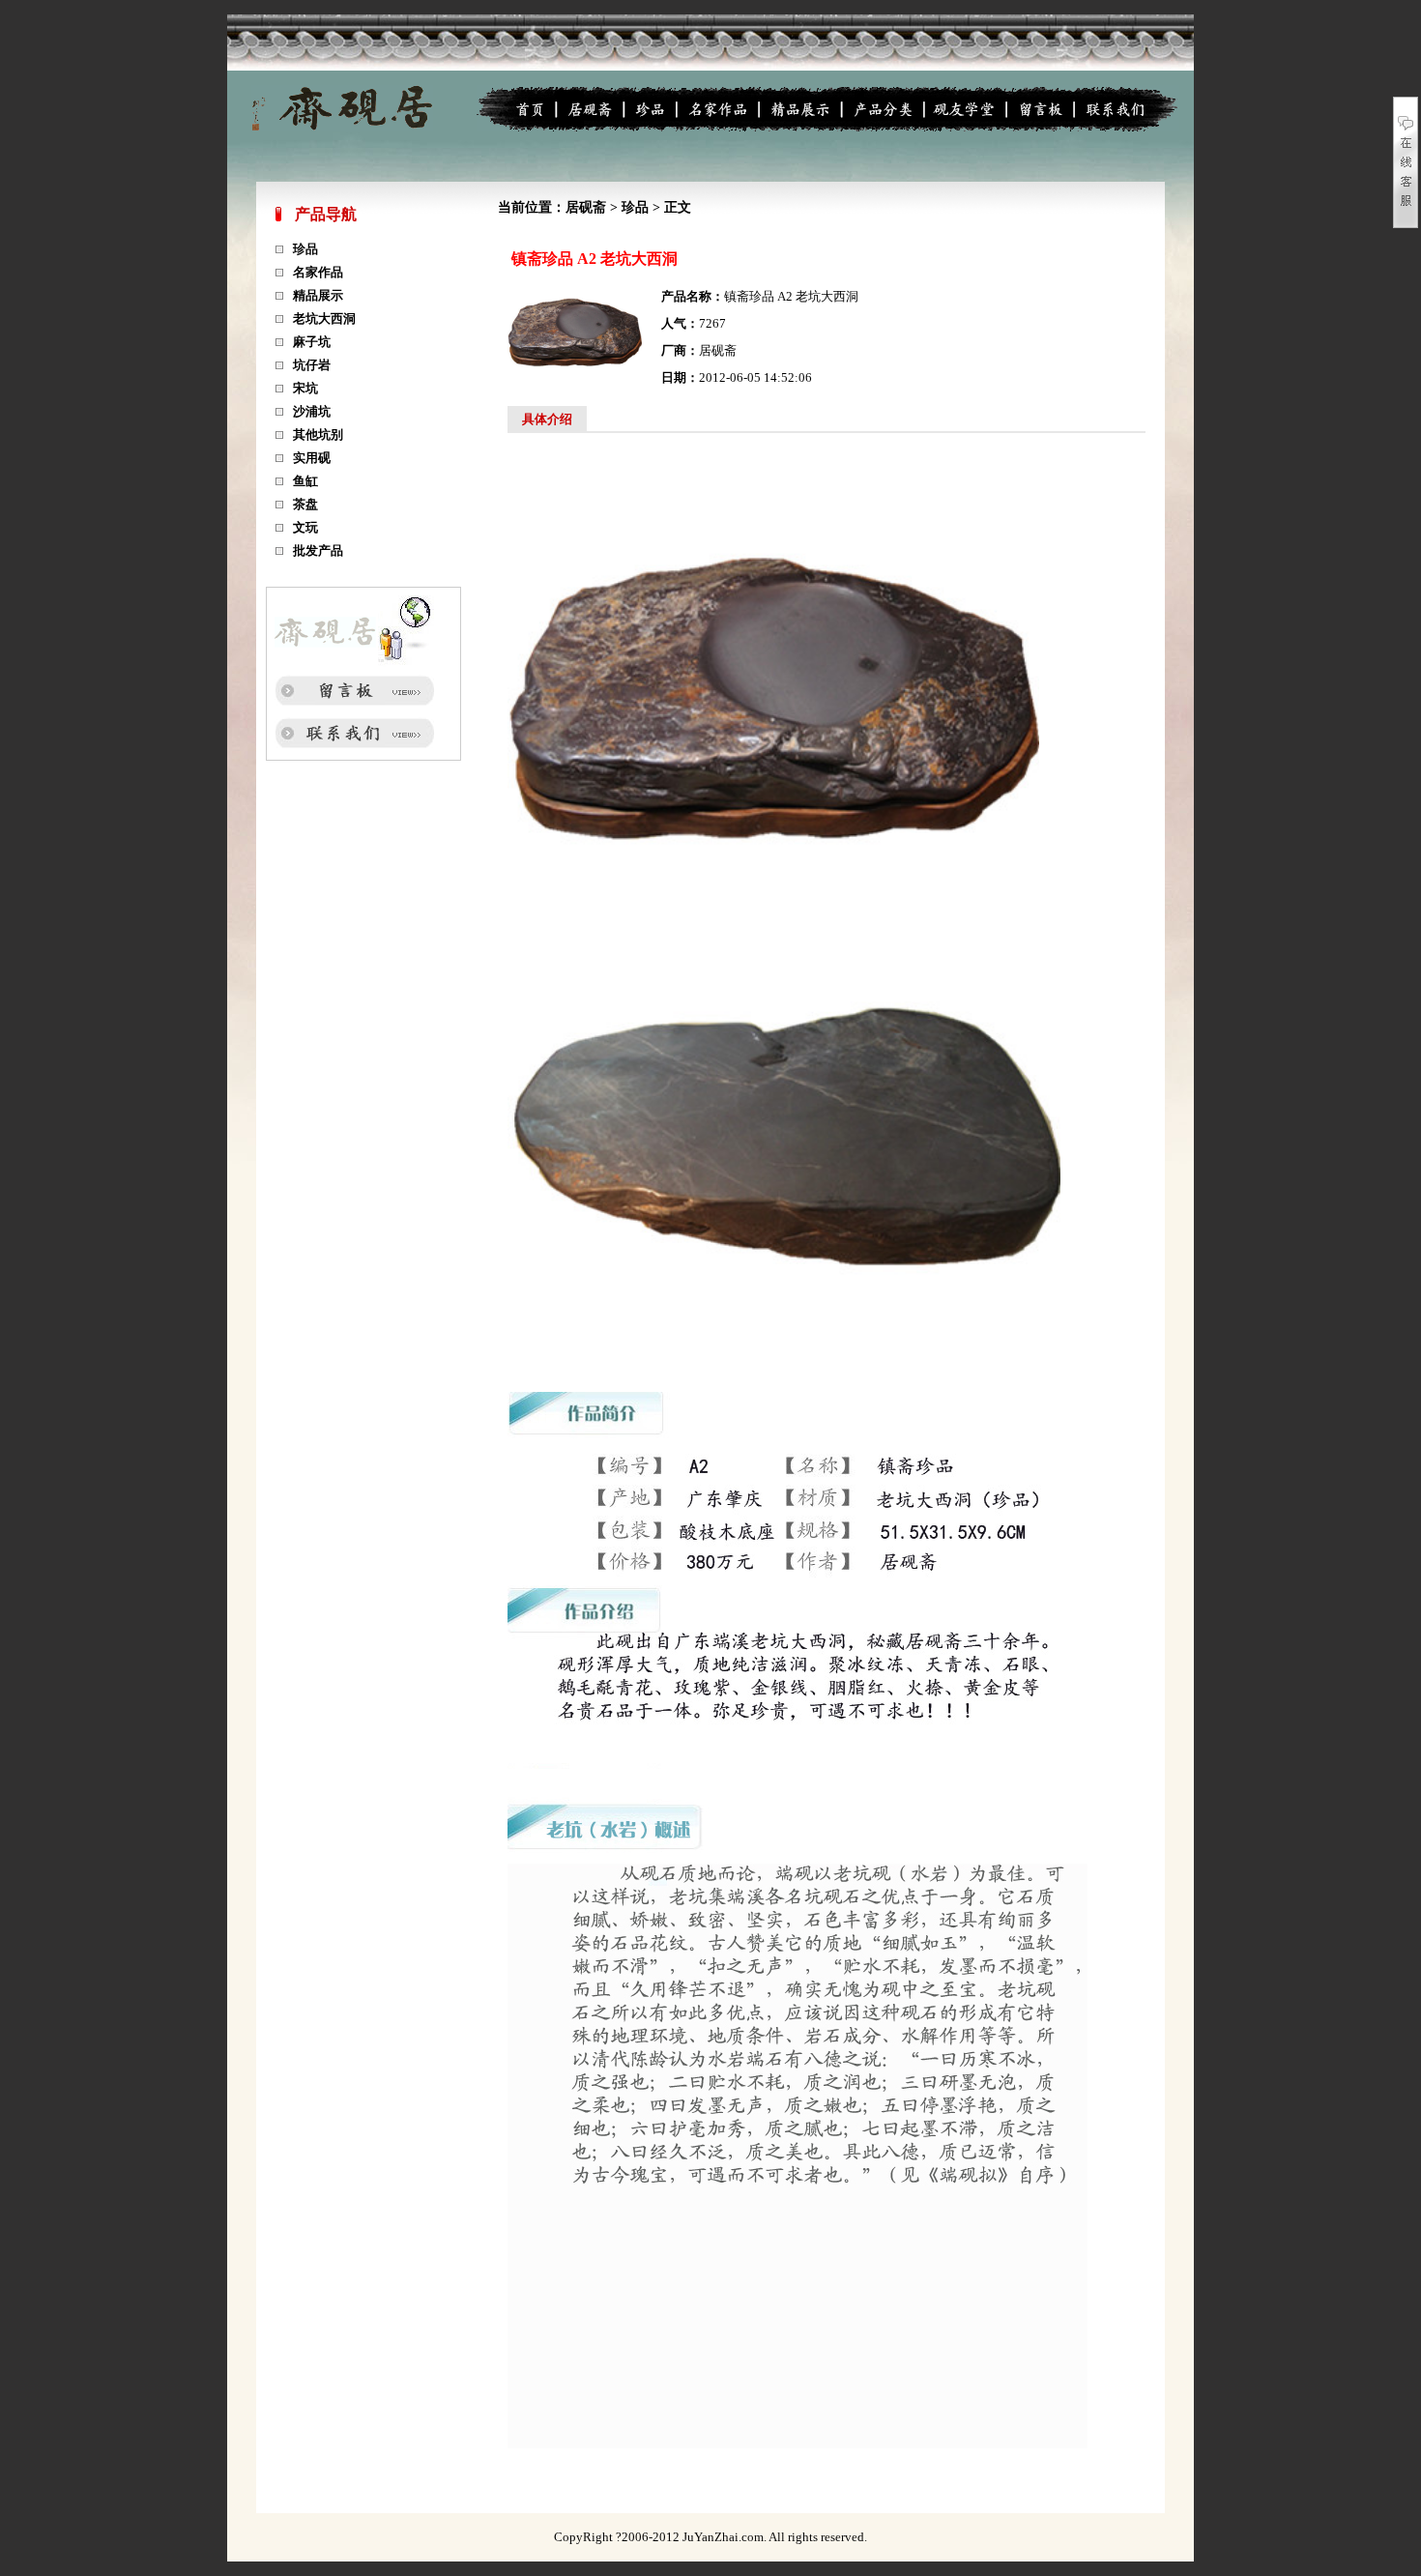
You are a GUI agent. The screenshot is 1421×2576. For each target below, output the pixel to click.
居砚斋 (586, 207)
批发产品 (318, 550)
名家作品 (318, 272)
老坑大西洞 (324, 318)
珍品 (305, 249)
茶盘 (305, 504)
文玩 (305, 527)
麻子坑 (312, 342)
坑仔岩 (312, 365)
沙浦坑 (312, 411)
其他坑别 (318, 434)
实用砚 (312, 458)
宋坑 (305, 388)
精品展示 (318, 295)
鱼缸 (305, 481)
